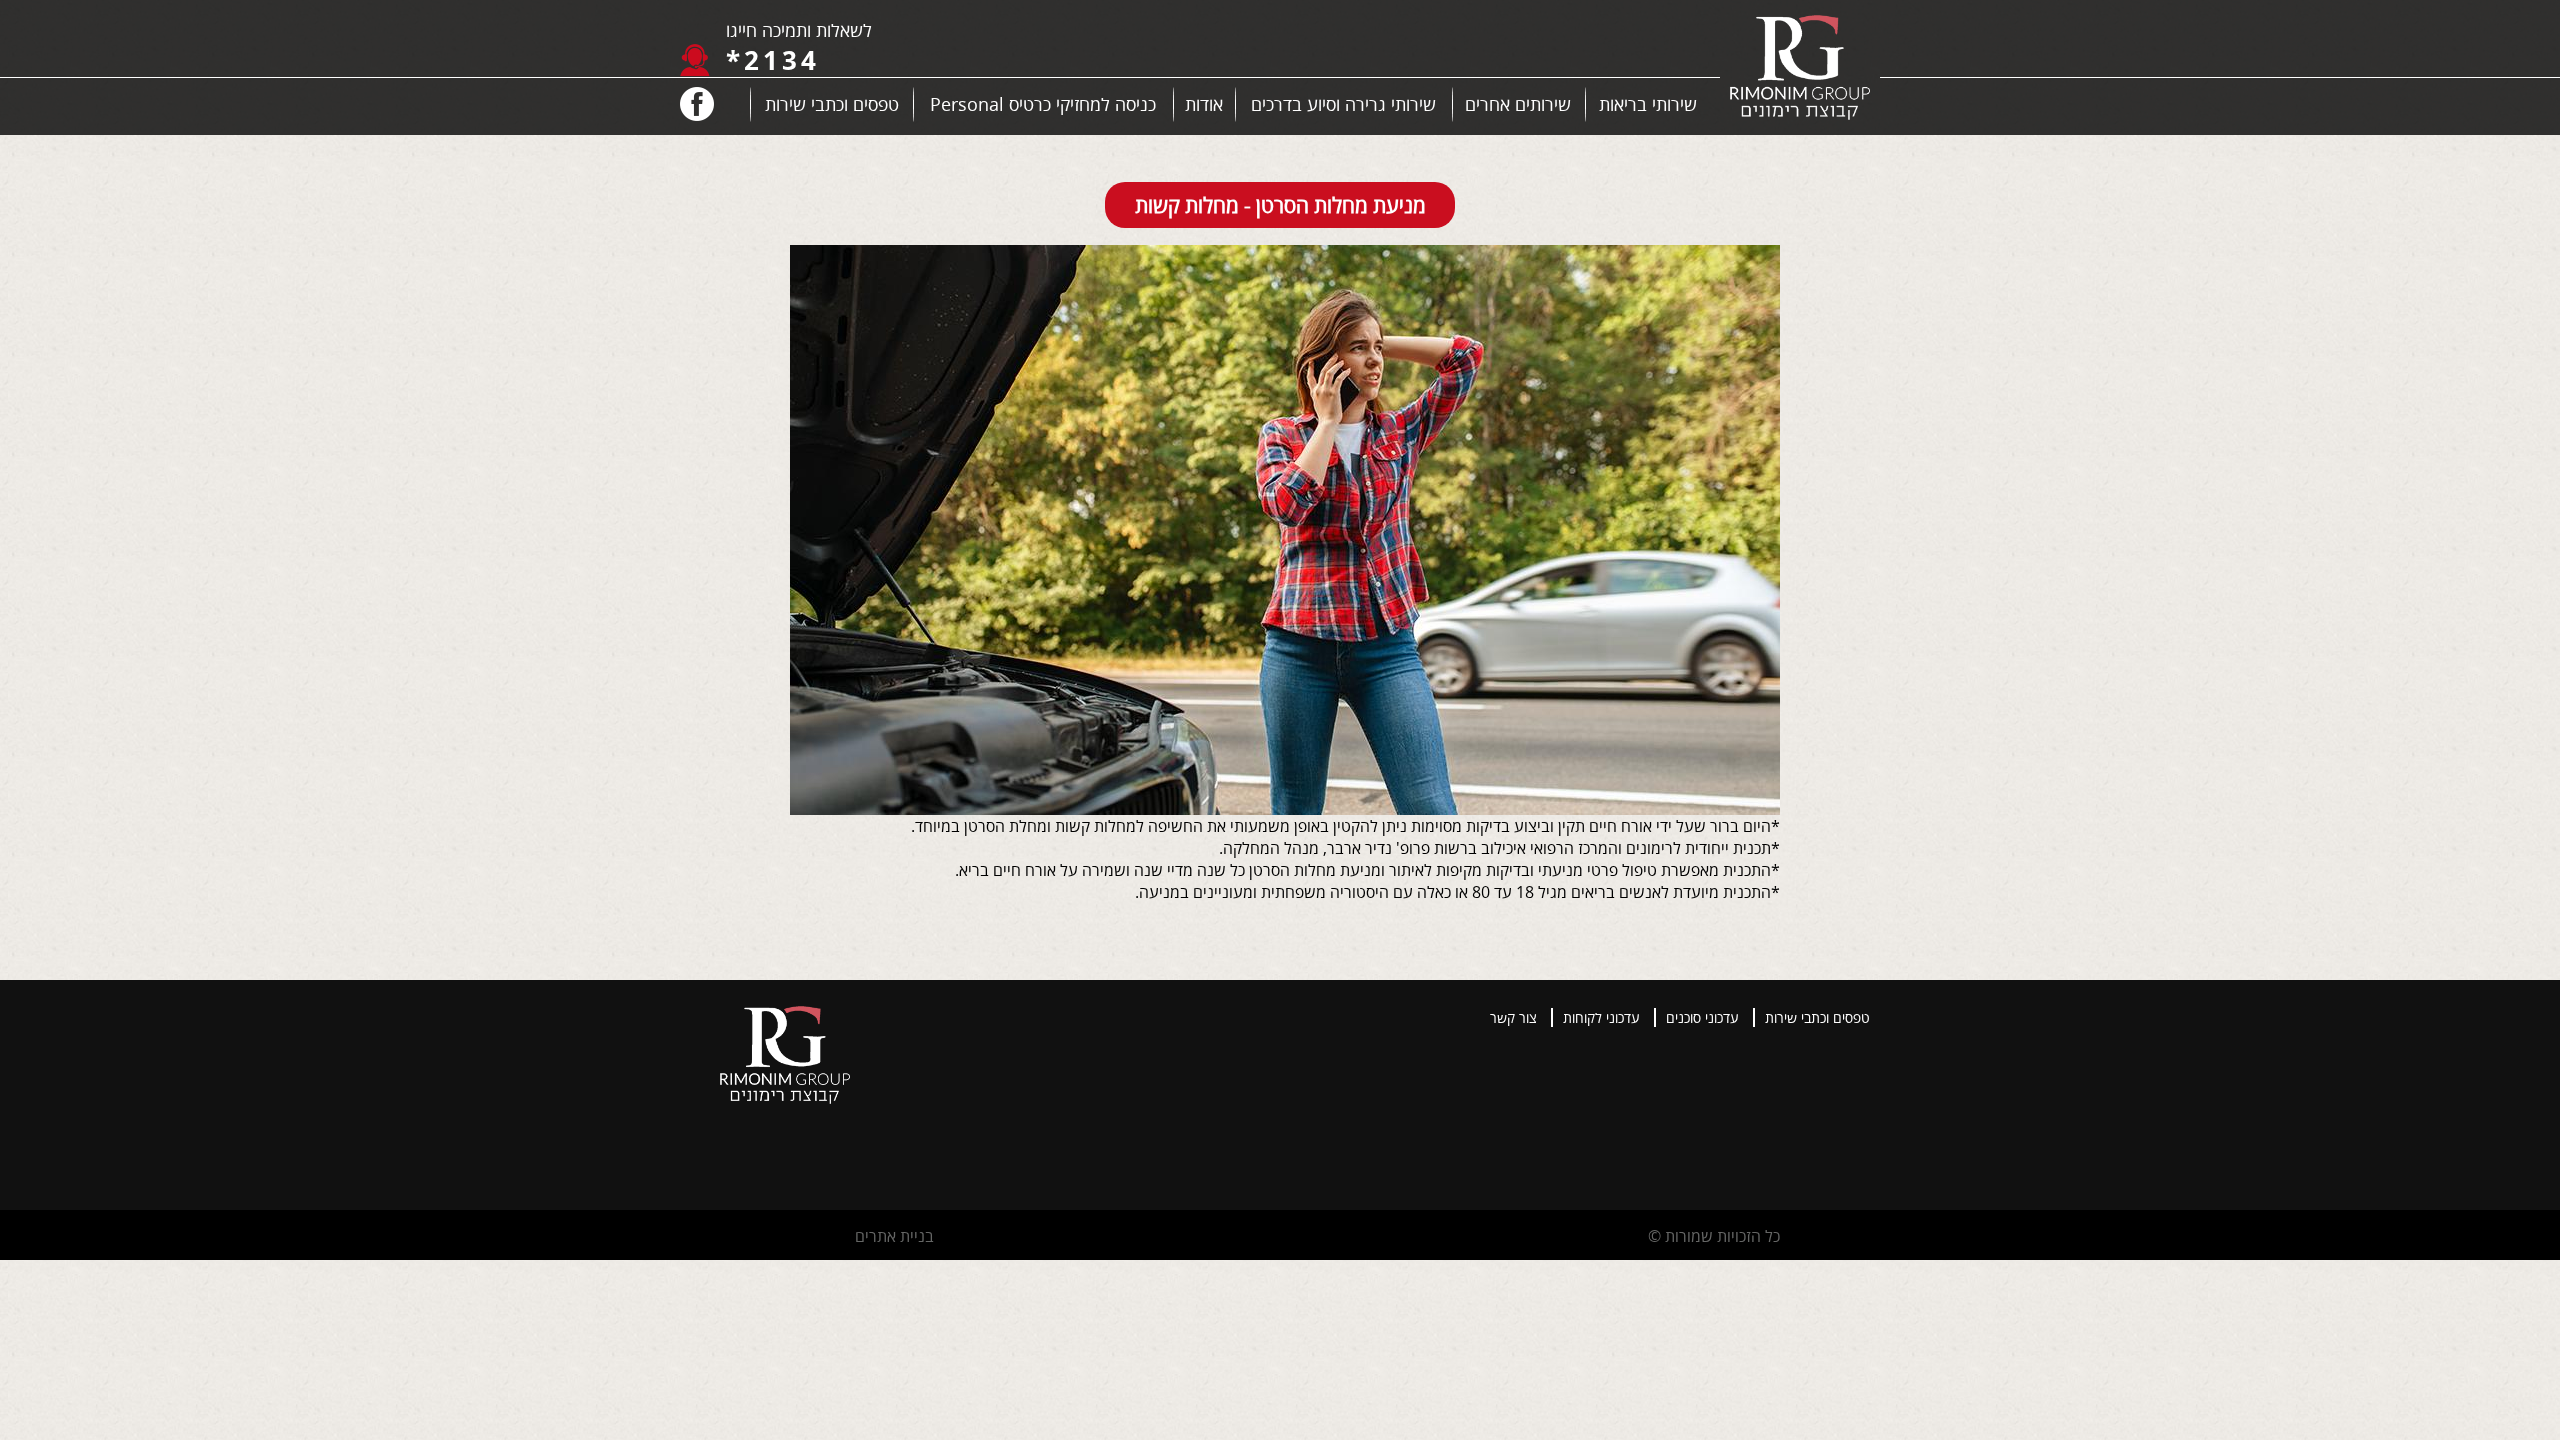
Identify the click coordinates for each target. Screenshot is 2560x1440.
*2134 (773, 60)
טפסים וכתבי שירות (832, 104)
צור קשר (1513, 1017)
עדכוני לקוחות (1601, 1017)
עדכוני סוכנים (1702, 1017)
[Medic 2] (1800, 70)
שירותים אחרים (1518, 104)
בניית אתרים (894, 1236)
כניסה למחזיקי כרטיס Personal (1043, 104)
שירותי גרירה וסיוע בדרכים (1343, 104)
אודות (1204, 104)
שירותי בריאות (1648, 104)
